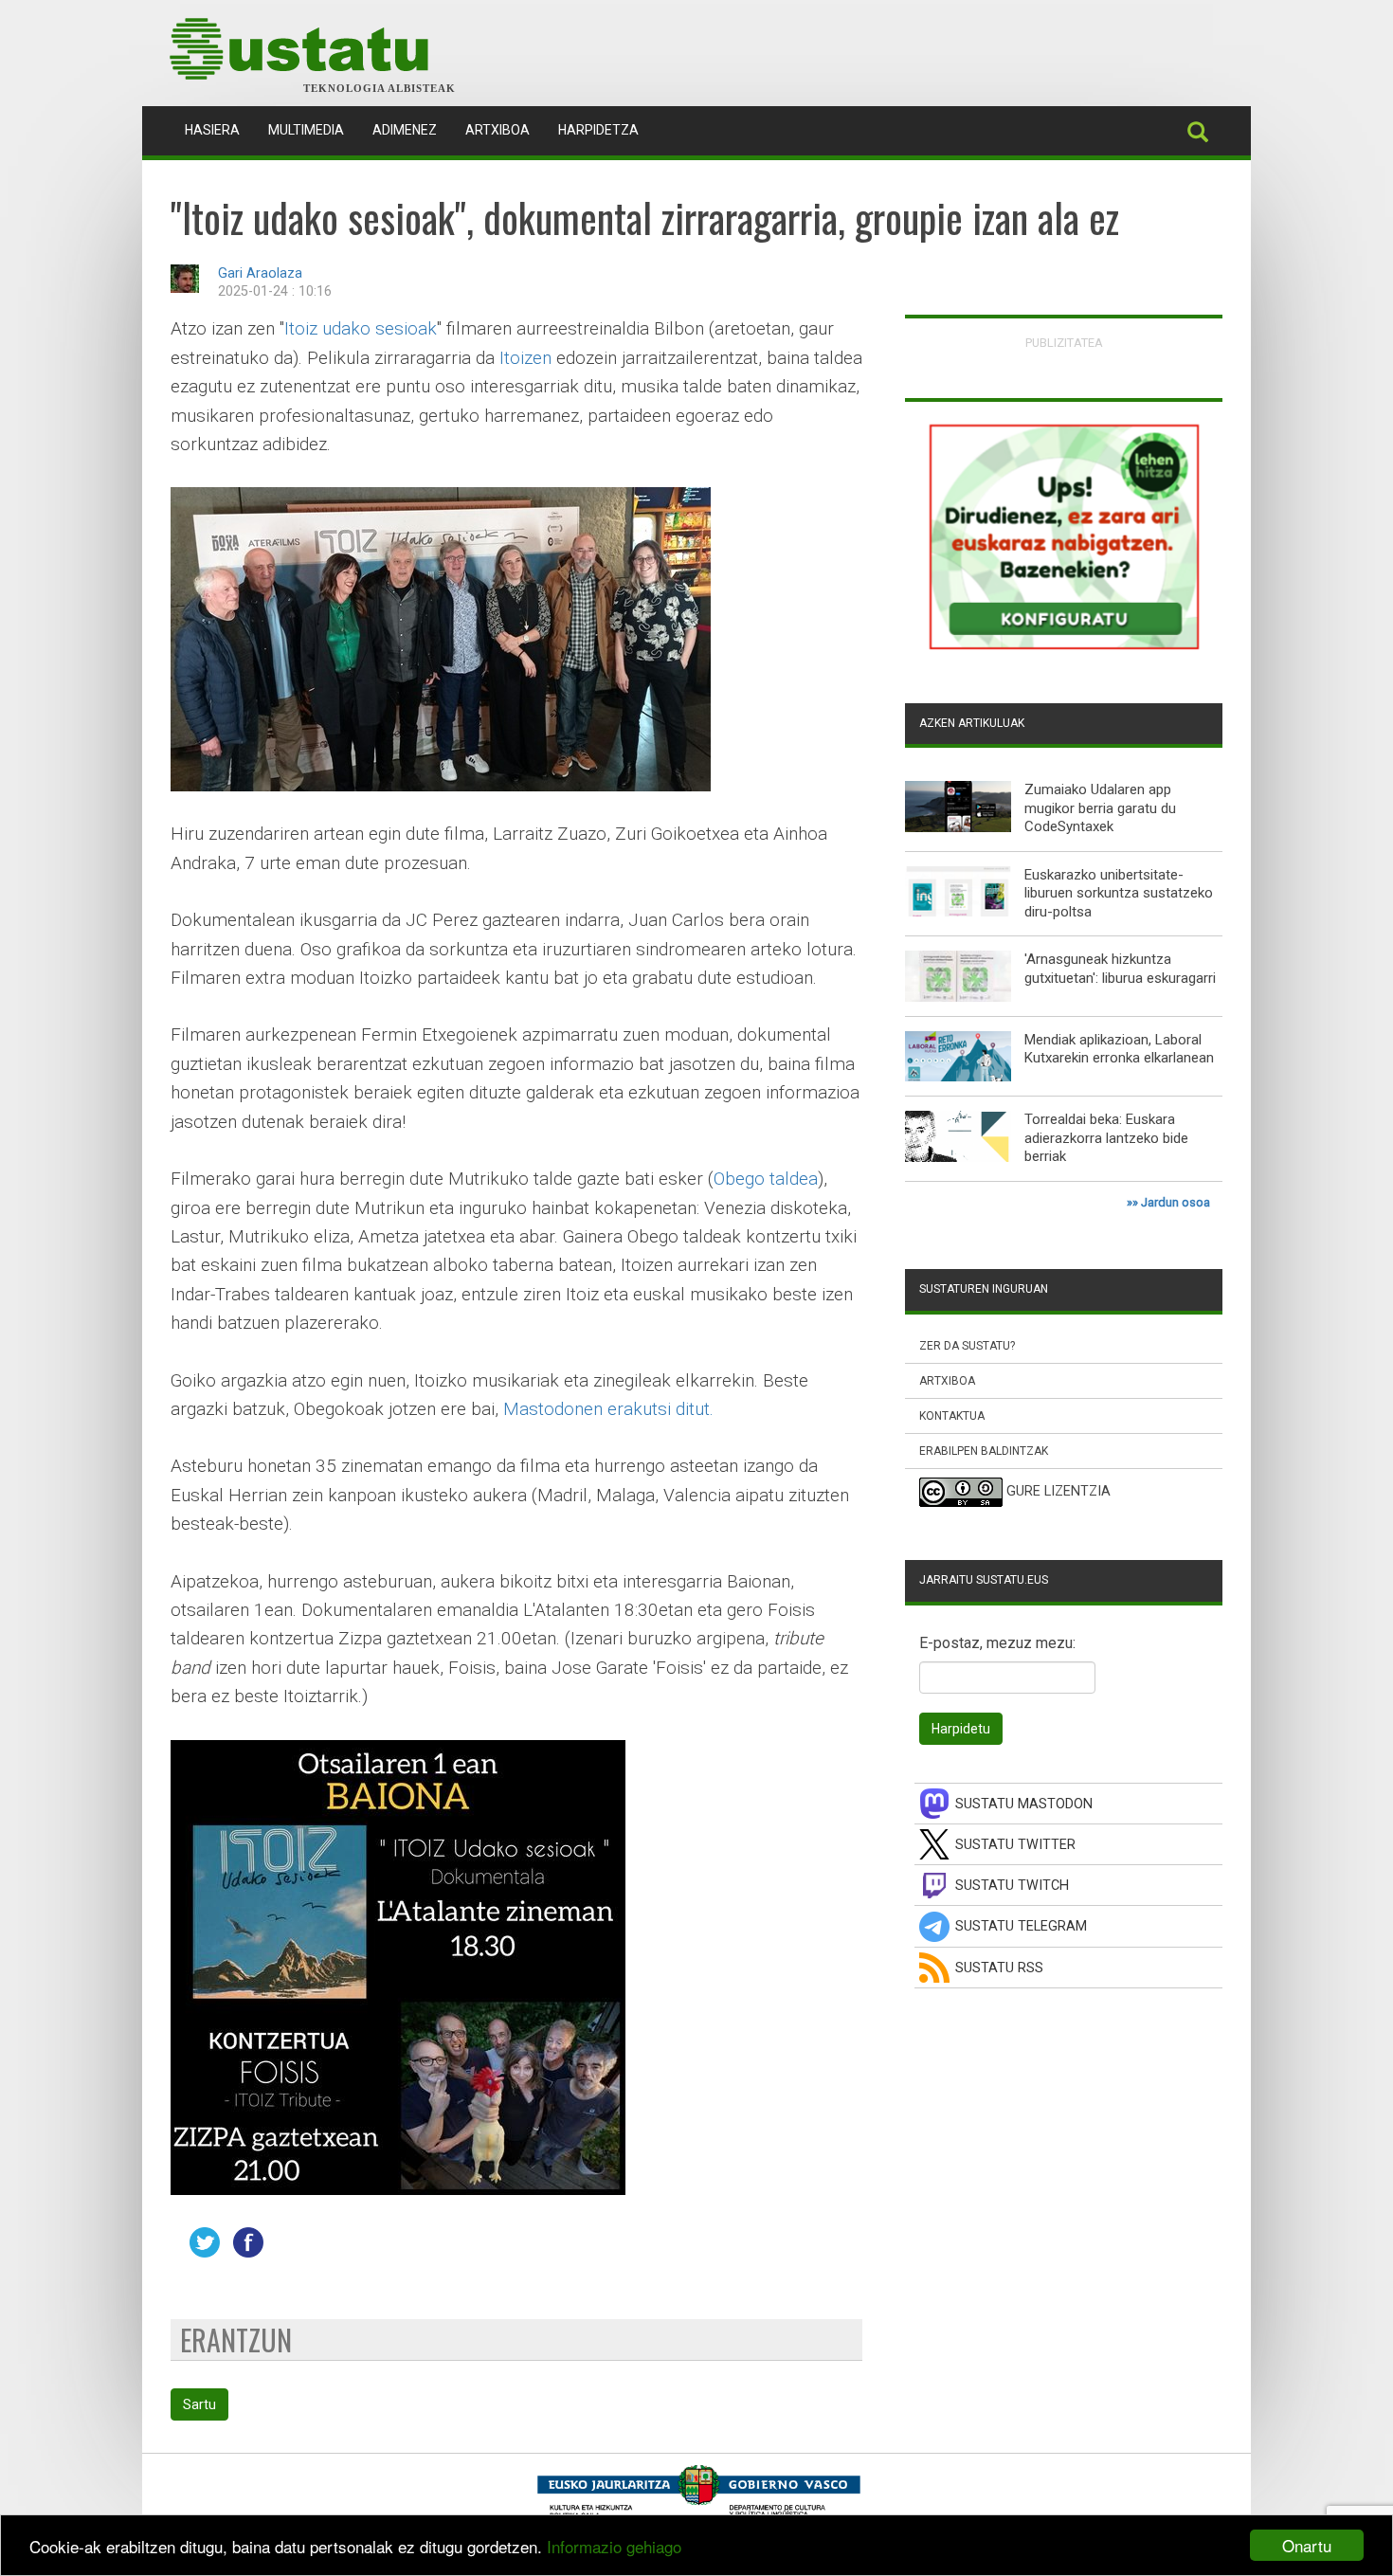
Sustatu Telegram (1021, 1926)
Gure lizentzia (1058, 1492)
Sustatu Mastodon (1024, 1804)
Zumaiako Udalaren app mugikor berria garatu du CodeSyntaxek (1100, 808)
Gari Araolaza (260, 273)
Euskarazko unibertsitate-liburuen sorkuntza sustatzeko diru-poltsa (1119, 893)
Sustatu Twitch (1012, 1886)
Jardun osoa (1176, 1202)
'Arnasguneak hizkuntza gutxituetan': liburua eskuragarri (1120, 969)
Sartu (199, 2404)
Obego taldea (766, 1179)
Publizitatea (1064, 343)
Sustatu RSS (999, 1968)
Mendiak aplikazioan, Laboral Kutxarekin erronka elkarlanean (1119, 1049)
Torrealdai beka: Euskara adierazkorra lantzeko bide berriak (1106, 1138)
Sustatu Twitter (1015, 1845)
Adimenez (405, 130)
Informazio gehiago (614, 2546)
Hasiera (219, 129)
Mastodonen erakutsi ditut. (608, 1409)
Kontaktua (952, 1416)
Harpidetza (598, 130)
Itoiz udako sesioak (361, 328)
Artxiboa (497, 130)
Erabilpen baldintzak (984, 1451)
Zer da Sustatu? (967, 1346)
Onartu (1307, 2545)
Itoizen (525, 358)
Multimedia (306, 130)
